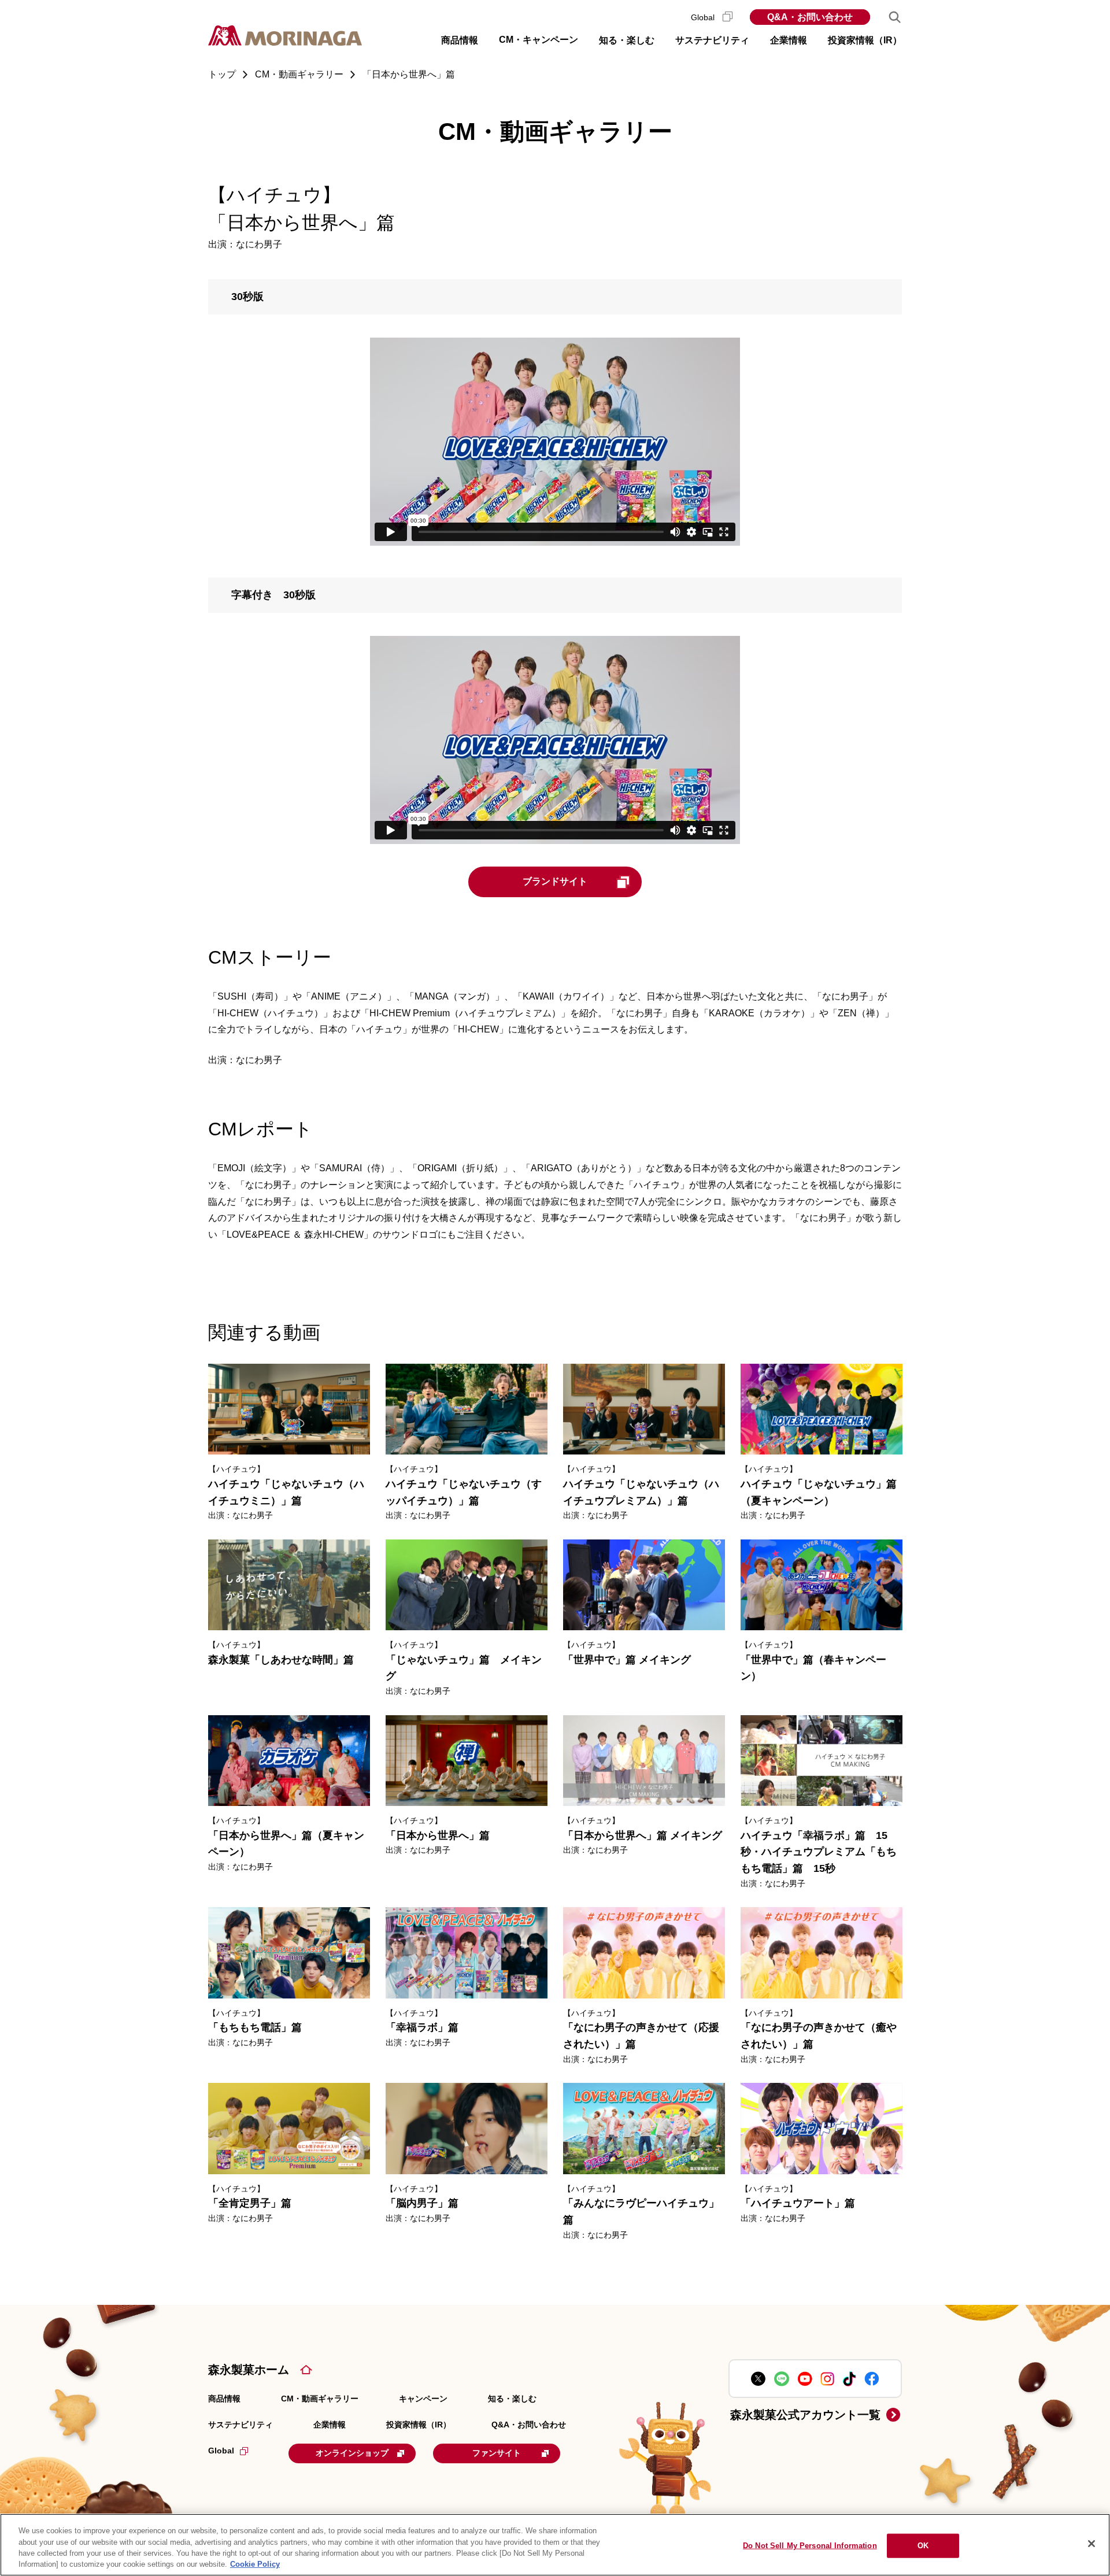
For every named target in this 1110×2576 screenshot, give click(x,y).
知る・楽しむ (512, 2399)
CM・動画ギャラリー (320, 2399)
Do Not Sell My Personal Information (810, 2546)
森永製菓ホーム (249, 2370)
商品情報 (224, 2399)
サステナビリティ (240, 2425)
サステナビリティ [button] (712, 40)
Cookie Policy (255, 2564)
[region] (555, 2545)
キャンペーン (423, 2399)
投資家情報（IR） (419, 2425)
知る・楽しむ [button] (627, 40)
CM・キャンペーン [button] (539, 40)
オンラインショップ (352, 2453)
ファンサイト (497, 2453)
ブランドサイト (555, 881)
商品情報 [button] (460, 40)
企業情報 (330, 2425)
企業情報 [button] (789, 40)
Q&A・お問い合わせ (810, 17)
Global (704, 17)
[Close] (1091, 2544)
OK (923, 2546)
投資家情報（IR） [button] (865, 40)
